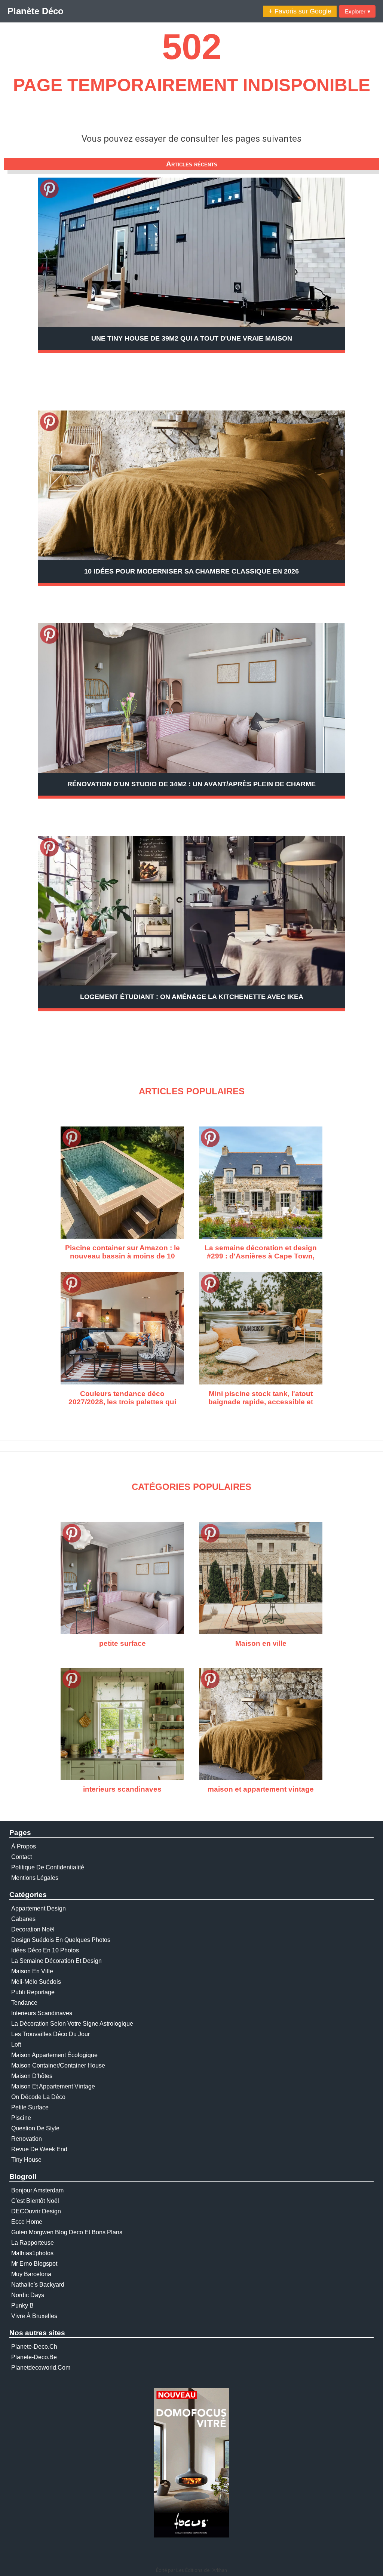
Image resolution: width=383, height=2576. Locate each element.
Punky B (22, 2306)
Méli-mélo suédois (36, 1982)
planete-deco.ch (34, 2347)
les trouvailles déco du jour (50, 2034)
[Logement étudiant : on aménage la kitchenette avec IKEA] (191, 911)
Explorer (358, 11)
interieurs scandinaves (42, 2013)
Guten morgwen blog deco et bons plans (67, 2232)
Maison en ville (32, 1971)
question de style (35, 2128)
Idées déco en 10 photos (45, 1950)
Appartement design (39, 1908)
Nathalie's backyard (38, 2285)
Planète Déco (36, 11)
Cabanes (23, 1919)
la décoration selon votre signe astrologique (72, 2024)
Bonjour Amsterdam (37, 2190)
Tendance (24, 2003)
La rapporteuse (33, 2243)
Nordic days (28, 2295)
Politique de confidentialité (48, 1867)
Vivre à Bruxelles (34, 2316)
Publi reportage (33, 1992)
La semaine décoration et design (56, 1961)
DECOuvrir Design (36, 2211)
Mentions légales (35, 1878)
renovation (27, 2139)
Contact (22, 1857)
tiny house (26, 2160)
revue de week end (39, 2149)
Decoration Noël (33, 1929)
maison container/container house (58, 2065)
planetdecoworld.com (41, 2368)
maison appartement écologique (54, 2055)
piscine (21, 2118)
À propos (24, 1846)
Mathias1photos (32, 2253)
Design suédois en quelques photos (61, 1940)
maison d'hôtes (32, 2076)
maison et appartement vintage (53, 2086)
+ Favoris (300, 11)
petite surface (30, 2107)
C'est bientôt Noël (35, 2201)
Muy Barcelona (31, 2274)
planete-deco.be (34, 2357)
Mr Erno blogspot (34, 2264)
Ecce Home (27, 2222)
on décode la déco (38, 2097)
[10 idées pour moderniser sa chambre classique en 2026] (191, 500)
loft (16, 2045)
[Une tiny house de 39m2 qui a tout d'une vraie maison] (191, 252)
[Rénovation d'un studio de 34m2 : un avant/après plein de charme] (191, 698)
